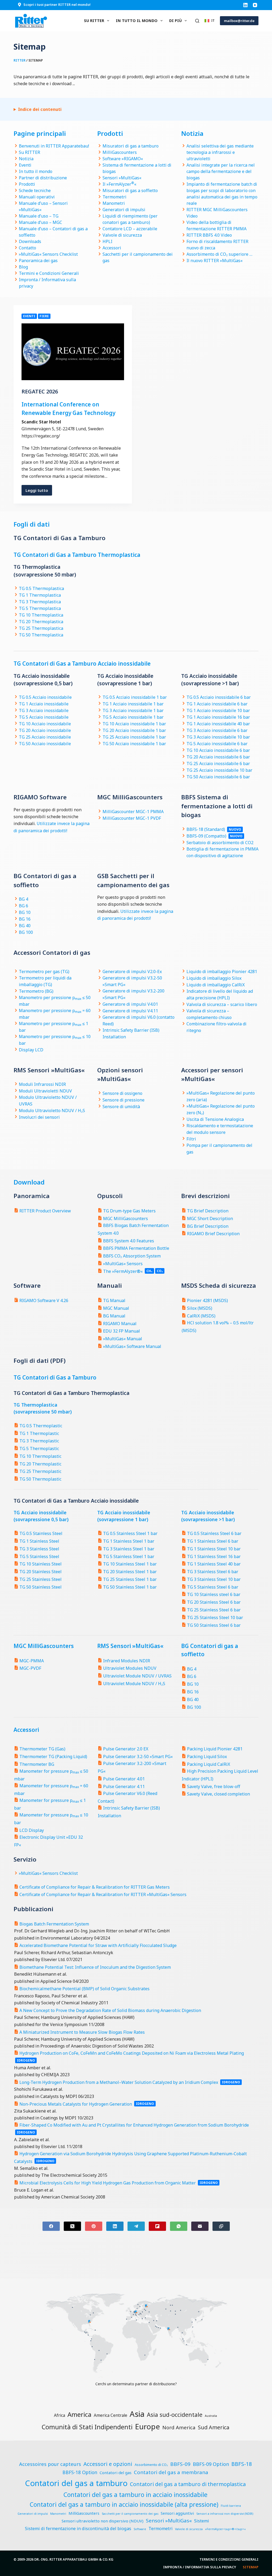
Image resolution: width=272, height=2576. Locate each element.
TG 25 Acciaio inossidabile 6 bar (218, 764)
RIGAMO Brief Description (213, 1234)
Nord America (179, 2427)
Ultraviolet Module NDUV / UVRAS (137, 1676)
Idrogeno (26, 2060)
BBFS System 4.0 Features (129, 1241)
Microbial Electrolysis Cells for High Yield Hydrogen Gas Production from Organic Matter (108, 2183)
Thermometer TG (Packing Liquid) (53, 1757)
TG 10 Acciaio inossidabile (45, 724)
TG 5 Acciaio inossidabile (44, 717)
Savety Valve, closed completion (218, 1794)
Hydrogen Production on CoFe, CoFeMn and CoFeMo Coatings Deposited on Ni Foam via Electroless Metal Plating (132, 2053)
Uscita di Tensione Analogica (215, 1119)
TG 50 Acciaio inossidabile (45, 744)
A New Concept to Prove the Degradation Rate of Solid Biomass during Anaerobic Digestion (110, 2010)
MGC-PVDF (30, 1668)
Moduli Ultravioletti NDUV (45, 1091)
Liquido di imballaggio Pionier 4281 (222, 972)
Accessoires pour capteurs (50, 2464)
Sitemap (251, 2567)
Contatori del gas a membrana (171, 2472)
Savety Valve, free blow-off (214, 1786)
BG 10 (25, 912)
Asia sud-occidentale (175, 2415)
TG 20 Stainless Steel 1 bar (130, 1572)
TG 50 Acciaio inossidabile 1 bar (134, 744)
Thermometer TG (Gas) (42, 1749)
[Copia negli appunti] (221, 2226)
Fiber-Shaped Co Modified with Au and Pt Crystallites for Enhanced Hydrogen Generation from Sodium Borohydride (134, 2125)
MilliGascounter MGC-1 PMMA (133, 812)
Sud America (214, 2427)
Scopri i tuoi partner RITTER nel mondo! (57, 5)
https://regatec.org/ (41, 436)
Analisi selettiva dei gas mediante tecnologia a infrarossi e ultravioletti (220, 152)
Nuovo (235, 829)
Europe (147, 2426)
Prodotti (27, 184)
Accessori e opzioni (108, 2464)
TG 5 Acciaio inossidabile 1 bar (133, 717)
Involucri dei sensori (39, 1117)
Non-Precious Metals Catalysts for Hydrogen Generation (76, 2104)
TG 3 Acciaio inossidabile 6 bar (217, 730)
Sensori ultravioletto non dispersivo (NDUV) (103, 2521)
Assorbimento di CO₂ (151, 2465)
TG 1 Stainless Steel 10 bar (214, 1549)
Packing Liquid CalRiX (209, 1764)
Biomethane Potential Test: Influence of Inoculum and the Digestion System (95, 1967)
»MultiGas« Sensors (123, 1264)
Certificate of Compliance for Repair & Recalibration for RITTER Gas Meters (95, 1887)
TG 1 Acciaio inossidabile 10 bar (218, 710)
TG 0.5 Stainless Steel (41, 1533)
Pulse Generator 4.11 (124, 1786)
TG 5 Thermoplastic (39, 1449)
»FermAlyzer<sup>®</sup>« (225, 2529)
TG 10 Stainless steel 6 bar (214, 1594)
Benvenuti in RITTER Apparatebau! (54, 146)
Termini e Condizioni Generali (49, 273)
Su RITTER (94, 21)
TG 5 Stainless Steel (39, 1556)
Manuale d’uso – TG (39, 216)
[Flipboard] (157, 2226)
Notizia (26, 159)
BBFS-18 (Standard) (206, 829)
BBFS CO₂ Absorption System (132, 1256)
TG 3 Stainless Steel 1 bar (129, 1549)
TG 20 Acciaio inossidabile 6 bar (218, 757)
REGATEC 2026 (40, 391)
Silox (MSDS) (200, 1308)
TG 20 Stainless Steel (41, 1572)
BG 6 (24, 906)
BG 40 (25, 926)
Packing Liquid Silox (207, 1757)
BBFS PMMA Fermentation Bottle (136, 1248)
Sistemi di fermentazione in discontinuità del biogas (78, 2529)
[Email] (200, 2226)
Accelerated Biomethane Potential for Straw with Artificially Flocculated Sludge (98, 1945)
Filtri (191, 1139)
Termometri (114, 197)
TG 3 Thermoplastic (39, 1441)
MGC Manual (116, 1308)
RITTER (20, 60)
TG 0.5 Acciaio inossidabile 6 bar (219, 697)
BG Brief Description (208, 1226)
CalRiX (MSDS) (201, 1316)
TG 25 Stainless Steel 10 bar (215, 1617)
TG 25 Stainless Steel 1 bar (130, 1579)
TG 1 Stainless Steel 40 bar (214, 1564)
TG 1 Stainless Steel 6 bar (213, 1541)
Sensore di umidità (121, 1107)
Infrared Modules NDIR (127, 1661)
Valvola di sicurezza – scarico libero (222, 1004)
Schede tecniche (35, 190)
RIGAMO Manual (120, 1324)
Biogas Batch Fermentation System (54, 1924)
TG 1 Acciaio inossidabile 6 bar (217, 704)
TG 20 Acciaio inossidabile (45, 730)
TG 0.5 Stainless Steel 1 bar (130, 1533)
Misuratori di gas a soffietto (130, 190)
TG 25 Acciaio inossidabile (45, 737)
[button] (210, 21)
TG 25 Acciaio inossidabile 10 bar (219, 770)
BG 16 (25, 919)
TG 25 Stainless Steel (41, 1579)
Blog (23, 267)
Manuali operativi (37, 197)
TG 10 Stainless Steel (41, 1564)
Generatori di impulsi (124, 210)
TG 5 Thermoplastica (40, 608)
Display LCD (31, 1050)
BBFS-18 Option (80, 2472)
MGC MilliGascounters (126, 1218)
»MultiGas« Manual (123, 1339)
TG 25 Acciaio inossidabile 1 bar (134, 737)
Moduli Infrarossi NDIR (42, 1084)
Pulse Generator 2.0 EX (126, 1749)
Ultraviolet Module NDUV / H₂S (134, 1684)
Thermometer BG (37, 1764)
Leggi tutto (39, 492)
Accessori (112, 248)
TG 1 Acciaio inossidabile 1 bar (133, 704)
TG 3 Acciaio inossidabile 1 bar (133, 710)
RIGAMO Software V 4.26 (44, 1300)
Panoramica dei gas (38, 261)
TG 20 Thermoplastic (40, 1464)
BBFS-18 (242, 2464)
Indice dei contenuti (40, 109)
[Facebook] (51, 2226)
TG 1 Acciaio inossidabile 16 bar (218, 717)
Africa (59, 2415)
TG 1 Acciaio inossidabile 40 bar (218, 724)
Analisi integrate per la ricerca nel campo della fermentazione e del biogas (221, 171)
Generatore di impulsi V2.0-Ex (132, 972)
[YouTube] (255, 5)
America (79, 2414)
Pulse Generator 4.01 (124, 1779)
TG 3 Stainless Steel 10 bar (214, 1579)
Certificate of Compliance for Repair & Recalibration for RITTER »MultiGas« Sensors (103, 1894)
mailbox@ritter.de (239, 21)
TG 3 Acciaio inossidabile (44, 710)
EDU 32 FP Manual (122, 1331)
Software (140, 2529)
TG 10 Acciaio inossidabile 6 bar (218, 750)
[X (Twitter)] (72, 2226)
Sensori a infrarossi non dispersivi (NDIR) (225, 2514)
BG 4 (24, 899)
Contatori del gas (116, 2473)
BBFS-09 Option (211, 2464)
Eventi (25, 165)
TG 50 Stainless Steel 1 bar (130, 1587)
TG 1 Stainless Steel (39, 1541)
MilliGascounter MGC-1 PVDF (132, 818)
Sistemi (202, 2521)
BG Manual (114, 1316)
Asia (137, 2414)
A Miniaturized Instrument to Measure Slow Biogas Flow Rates (82, 2032)
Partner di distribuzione (43, 178)
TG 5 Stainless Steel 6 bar (213, 1587)
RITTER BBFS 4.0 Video (209, 235)
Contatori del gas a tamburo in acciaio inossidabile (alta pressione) (124, 2505)
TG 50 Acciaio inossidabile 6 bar (218, 777)
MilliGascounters (120, 152)
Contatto (27, 248)
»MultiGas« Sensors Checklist (48, 254)
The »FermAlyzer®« (123, 1271)
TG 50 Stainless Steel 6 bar (214, 1625)
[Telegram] (136, 2226)
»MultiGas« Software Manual (132, 1346)
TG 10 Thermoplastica (41, 615)
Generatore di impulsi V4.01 (130, 1004)
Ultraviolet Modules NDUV (130, 1668)
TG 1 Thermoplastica (40, 595)
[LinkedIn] (245, 5)
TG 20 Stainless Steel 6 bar (214, 1602)
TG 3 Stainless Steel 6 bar (213, 1572)
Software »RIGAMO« (123, 159)
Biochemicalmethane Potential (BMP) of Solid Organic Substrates (84, 1989)
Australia (211, 2416)
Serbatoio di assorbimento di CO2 (220, 843)
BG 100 (26, 932)
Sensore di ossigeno (122, 1093)
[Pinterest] (94, 2226)
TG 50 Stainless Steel (41, 1587)
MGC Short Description (210, 1218)
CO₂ (160, 1271)
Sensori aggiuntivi (177, 2513)
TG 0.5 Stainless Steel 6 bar (214, 1533)
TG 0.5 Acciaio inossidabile (45, 697)
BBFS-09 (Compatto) (206, 836)
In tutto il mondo (137, 21)
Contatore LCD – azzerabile (130, 229)
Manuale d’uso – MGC (41, 222)
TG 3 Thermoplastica (40, 602)
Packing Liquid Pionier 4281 (215, 1749)
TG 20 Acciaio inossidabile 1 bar (134, 730)
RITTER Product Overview (45, 1211)
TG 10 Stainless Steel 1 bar (130, 1564)
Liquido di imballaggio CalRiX (216, 985)
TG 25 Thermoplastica (41, 628)
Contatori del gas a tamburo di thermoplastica (188, 2484)
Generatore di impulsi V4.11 (130, 1011)
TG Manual (114, 1300)
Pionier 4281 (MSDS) (207, 1300)
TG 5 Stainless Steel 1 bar (129, 1556)
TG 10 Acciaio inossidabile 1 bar (134, 724)
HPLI (107, 241)
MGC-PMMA (32, 1661)
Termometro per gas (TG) (44, 972)
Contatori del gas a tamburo (76, 2483)
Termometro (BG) (36, 991)
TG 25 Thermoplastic (40, 1471)
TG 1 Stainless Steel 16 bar (214, 1556)
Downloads (30, 241)
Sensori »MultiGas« (122, 178)
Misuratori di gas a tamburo (131, 146)
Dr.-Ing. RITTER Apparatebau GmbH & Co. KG (74, 2559)
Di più (175, 21)
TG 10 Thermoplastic (40, 1456)
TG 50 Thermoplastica (41, 635)
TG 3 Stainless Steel (39, 1549)
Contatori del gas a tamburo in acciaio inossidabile (135, 2495)
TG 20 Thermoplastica (41, 622)
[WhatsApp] (179, 2226)
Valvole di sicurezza (122, 235)
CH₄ (149, 1271)
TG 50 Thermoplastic (40, 1479)
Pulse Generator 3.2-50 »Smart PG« (138, 1757)
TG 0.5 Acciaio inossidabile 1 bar (135, 697)
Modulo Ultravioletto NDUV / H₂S (52, 1111)
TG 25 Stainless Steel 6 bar (214, 1610)
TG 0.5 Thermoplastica (41, 588)
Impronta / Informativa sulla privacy (200, 2567)
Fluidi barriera (231, 2506)
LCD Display (32, 1830)
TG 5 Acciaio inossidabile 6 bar (217, 744)
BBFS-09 (180, 2464)
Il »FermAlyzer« (119, 184)
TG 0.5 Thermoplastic (41, 1426)
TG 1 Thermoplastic (39, 1433)
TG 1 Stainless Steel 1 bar (129, 1541)
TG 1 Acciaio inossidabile (44, 704)
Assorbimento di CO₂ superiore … (219, 254)
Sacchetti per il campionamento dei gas (130, 2514)
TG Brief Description (208, 1211)
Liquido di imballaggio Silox (214, 978)
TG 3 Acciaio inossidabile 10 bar (218, 737)
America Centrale (110, 2415)
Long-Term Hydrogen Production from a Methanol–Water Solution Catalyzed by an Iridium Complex (119, 2082)
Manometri (114, 203)
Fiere (44, 316)
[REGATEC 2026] (73, 352)
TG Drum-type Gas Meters (129, 1211)
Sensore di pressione (124, 1100)
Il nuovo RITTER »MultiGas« (214, 261)
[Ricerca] (197, 21)
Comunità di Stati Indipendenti (87, 2427)
